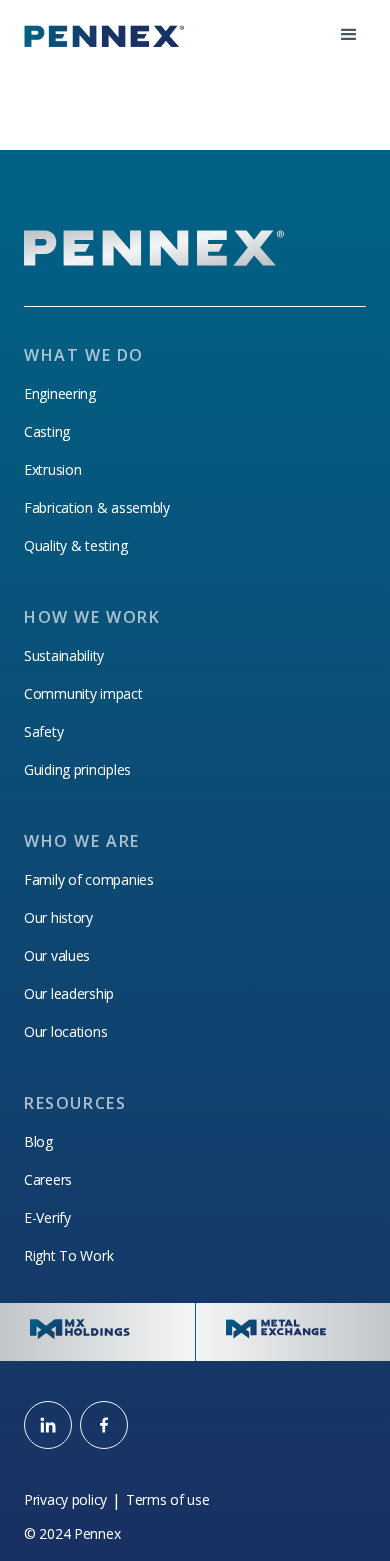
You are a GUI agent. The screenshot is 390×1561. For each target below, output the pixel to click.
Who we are (82, 841)
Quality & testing (75, 546)
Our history (58, 918)
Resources (75, 1103)
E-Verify (47, 1218)
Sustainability (64, 656)
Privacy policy (65, 1500)
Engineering (60, 394)
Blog (38, 1142)
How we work (92, 617)
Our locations (65, 1032)
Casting (47, 432)
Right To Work (68, 1256)
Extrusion (52, 470)
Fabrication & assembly (97, 508)
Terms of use (168, 1500)
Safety (43, 732)
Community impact (83, 694)
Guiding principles (77, 770)
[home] (104, 35)
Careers (48, 1180)
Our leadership (69, 994)
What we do (84, 355)
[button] (349, 35)
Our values (57, 956)
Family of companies (89, 880)
